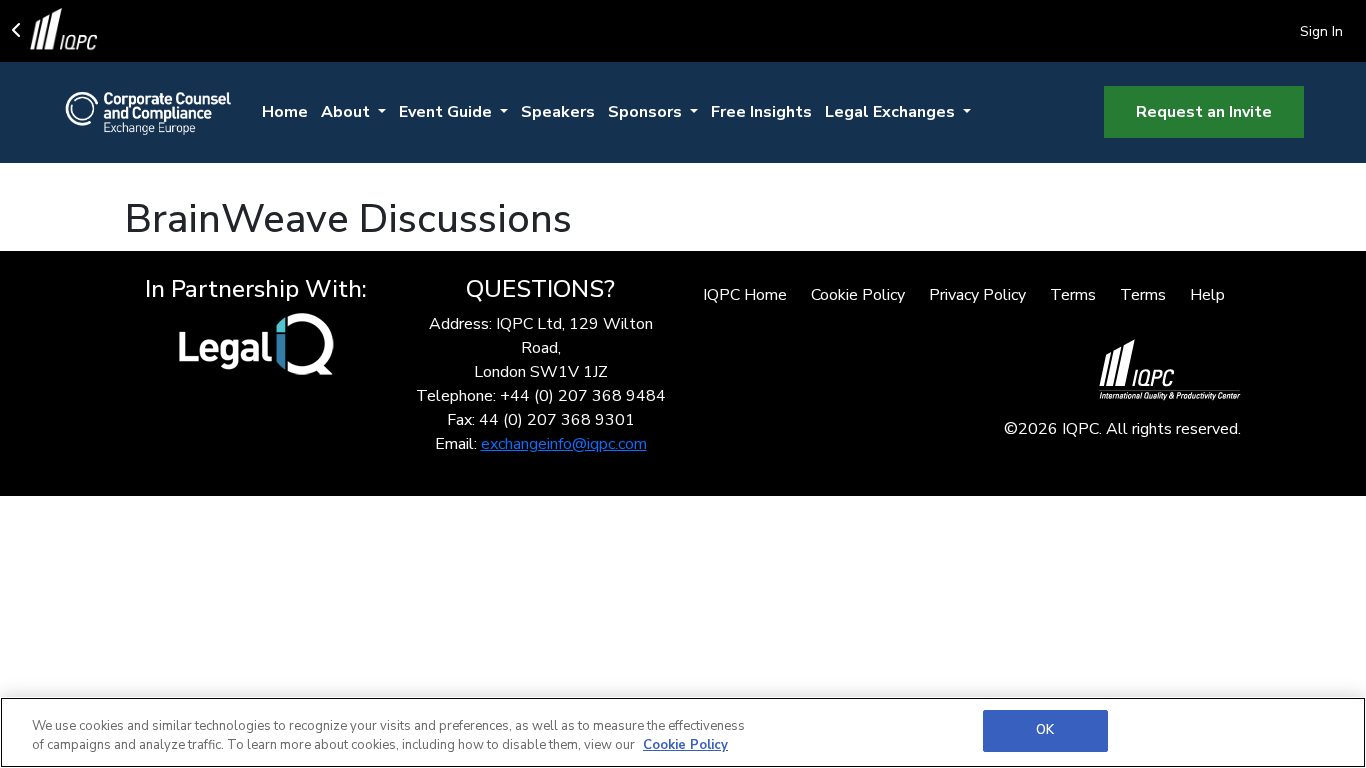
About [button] (347, 112)
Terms (1073, 295)
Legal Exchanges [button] (892, 112)
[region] (683, 732)
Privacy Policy (977, 295)
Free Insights (761, 112)
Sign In (1321, 31)
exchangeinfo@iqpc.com (564, 444)
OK (1045, 730)
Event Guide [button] (447, 112)
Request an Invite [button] (1204, 112)
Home (285, 112)
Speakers (558, 112)
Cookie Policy (858, 295)
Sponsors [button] (647, 112)
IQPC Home (745, 295)
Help (1207, 295)
